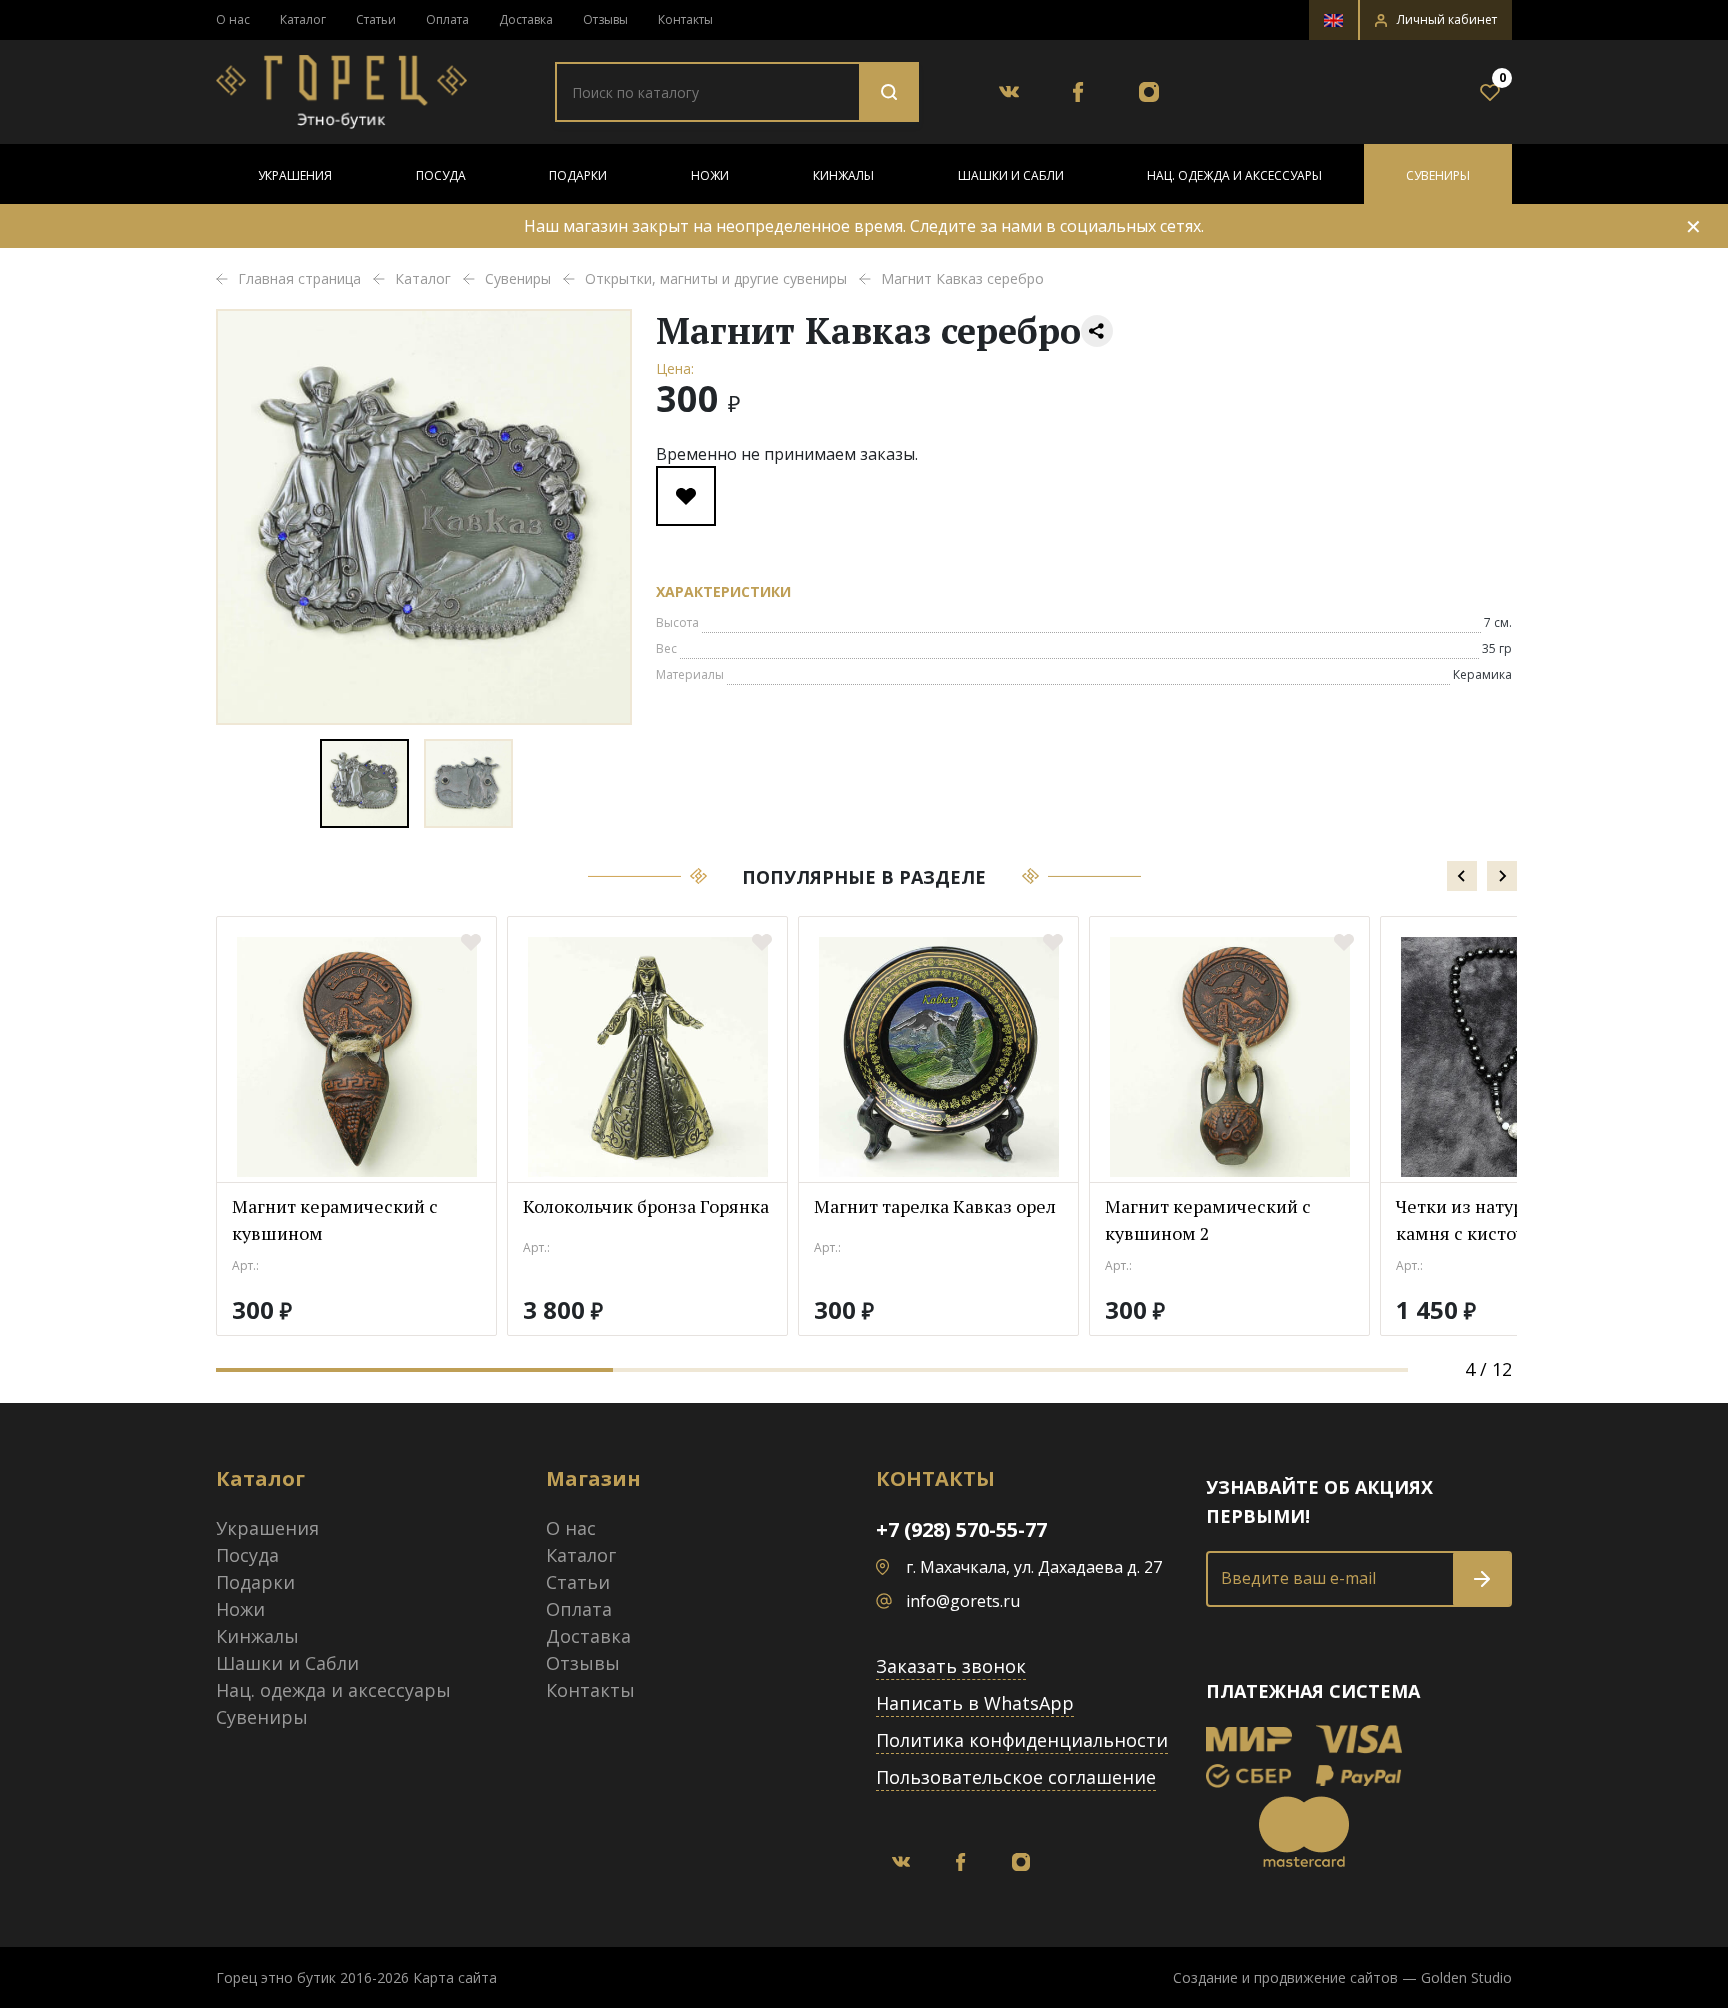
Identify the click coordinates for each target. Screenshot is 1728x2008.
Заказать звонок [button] (951, 1666)
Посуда (441, 175)
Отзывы (605, 19)
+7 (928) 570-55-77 (961, 1529)
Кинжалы (843, 175)
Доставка (526, 19)
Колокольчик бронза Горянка (646, 1206)
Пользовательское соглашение (1016, 1777)
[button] (1436, 20)
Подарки (578, 175)
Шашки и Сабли (1011, 175)
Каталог (303, 19)
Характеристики (723, 591)
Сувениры (1438, 175)
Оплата (447, 19)
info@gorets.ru (963, 1601)
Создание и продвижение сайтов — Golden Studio (1342, 1977)
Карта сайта (455, 1977)
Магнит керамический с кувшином (335, 1219)
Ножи (710, 175)
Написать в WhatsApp (975, 1703)
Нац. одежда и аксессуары (1234, 175)
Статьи (376, 19)
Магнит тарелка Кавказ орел (935, 1206)
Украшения (295, 175)
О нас (233, 19)
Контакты (685, 19)
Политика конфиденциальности (1022, 1740)
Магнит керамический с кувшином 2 (1208, 1219)
